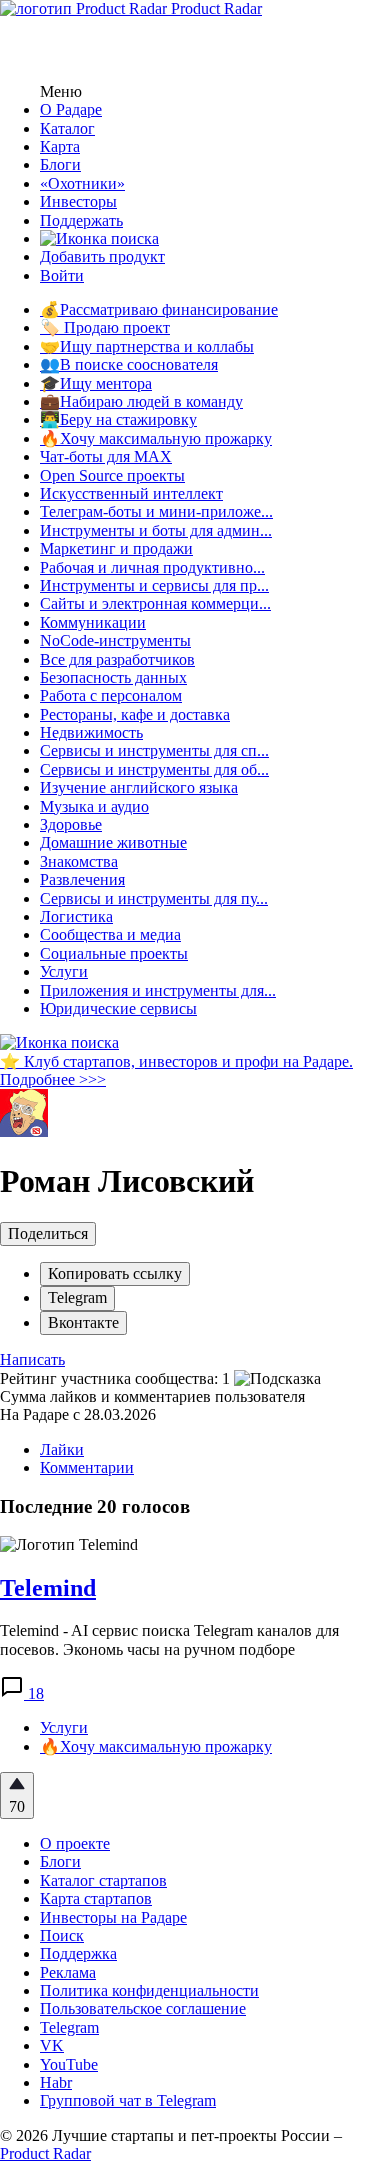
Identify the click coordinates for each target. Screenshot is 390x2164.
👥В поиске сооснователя (129, 364)
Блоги (60, 164)
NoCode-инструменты (115, 640)
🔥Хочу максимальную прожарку (156, 438)
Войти (62, 275)
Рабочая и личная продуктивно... (152, 567)
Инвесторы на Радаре (113, 1917)
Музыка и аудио (94, 806)
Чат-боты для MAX (106, 456)
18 (34, 1693)
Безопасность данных (113, 677)
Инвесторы (78, 201)
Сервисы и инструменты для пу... (154, 898)
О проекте (75, 1843)
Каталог (67, 128)
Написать (32, 1359)
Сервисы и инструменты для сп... (154, 750)
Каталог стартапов (103, 1880)
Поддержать (81, 220)
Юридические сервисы (118, 1008)
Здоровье (71, 824)
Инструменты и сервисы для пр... (154, 585)
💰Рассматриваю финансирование (159, 309)
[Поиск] (99, 238)
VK (52, 2045)
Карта (60, 146)
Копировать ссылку (115, 1273)
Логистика (76, 916)
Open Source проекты (112, 475)
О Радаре (71, 109)
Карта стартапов (96, 1898)
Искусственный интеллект (131, 493)
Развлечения (82, 879)
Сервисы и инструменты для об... (154, 769)
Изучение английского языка (139, 787)
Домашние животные (113, 842)
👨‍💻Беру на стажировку (118, 419)
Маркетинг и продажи (116, 548)
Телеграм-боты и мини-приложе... (156, 511)
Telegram (77, 1297)
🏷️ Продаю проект (105, 327)
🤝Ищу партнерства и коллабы (147, 346)
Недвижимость (91, 732)
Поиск (62, 1935)
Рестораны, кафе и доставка (135, 714)
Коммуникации (93, 622)
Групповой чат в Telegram (128, 2100)
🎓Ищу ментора (96, 383)
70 (17, 1806)
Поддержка (78, 1953)
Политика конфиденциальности (149, 1990)
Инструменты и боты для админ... (156, 530)
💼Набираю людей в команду (141, 401)
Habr (56, 2082)
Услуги (64, 971)
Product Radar (214, 8)
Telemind (48, 1588)
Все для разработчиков (117, 659)
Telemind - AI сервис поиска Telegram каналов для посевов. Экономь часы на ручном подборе (169, 1639)
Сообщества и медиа (110, 934)
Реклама (68, 1972)
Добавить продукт (102, 256)
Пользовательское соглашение (143, 2008)
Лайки (62, 1449)
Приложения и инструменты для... (158, 990)
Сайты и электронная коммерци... (155, 603)
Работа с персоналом (111, 695)
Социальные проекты (114, 953)
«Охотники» (82, 183)
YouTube (69, 2064)
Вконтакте (83, 1322)
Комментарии (87, 1467)
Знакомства (79, 861)
